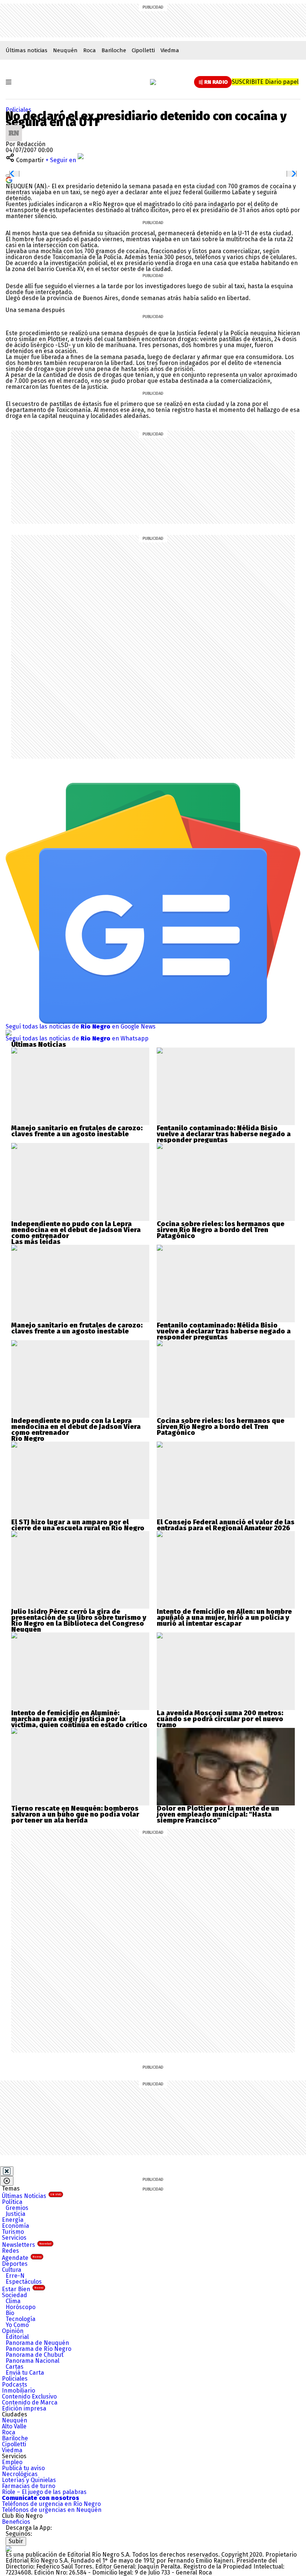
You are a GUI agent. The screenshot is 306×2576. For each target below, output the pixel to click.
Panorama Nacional (32, 2361)
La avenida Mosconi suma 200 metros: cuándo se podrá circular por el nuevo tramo (220, 1719)
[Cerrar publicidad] (7, 2171)
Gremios (17, 2208)
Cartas (15, 2367)
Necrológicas (20, 2474)
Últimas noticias (26, 50)
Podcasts (15, 2385)
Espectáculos (24, 2282)
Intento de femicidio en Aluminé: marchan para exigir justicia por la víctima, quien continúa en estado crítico (79, 1719)
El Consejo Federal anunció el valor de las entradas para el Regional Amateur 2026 (226, 1525)
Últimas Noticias (32, 2196)
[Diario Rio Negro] (9, 2549)
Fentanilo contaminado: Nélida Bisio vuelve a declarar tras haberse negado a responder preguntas (224, 1134)
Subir (16, 2541)
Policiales (18, 110)
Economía (15, 2226)
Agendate (22, 2258)
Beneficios (16, 2522)
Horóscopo (21, 2307)
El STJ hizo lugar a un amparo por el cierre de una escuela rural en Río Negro (78, 1525)
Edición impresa (24, 2408)
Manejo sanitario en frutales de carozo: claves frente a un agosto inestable (77, 1131)
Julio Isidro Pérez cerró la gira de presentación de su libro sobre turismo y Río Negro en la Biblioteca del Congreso (79, 1618)
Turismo (13, 2232)
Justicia (15, 2214)
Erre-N (15, 2276)
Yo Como (17, 2325)
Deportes (15, 2264)
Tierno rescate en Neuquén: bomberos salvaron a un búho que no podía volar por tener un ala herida (75, 1814)
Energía (13, 2220)
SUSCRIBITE (265, 82)
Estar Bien (23, 2289)
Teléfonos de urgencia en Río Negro (51, 2504)
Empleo (12, 2462)
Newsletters (27, 2245)
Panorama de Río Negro (38, 2349)
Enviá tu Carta (25, 2373)
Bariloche (114, 50)
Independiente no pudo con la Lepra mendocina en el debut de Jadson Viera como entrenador (76, 1230)
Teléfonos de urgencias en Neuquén (52, 2510)
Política (12, 2202)
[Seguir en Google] (9, 179)
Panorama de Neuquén (37, 2343)
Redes (10, 2251)
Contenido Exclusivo (29, 2397)
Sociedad (15, 2295)
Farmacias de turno (29, 2486)
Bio (10, 2313)
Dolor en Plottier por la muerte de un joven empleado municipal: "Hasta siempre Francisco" (218, 1814)
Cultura (12, 2270)
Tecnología (21, 2319)
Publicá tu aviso (23, 2468)
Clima (13, 2301)
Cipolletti (143, 50)
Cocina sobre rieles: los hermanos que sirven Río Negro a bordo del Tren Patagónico (221, 1230)
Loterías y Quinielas (29, 2480)
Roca (90, 50)
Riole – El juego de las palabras (44, 2492)
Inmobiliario (18, 2391)
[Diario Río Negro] (153, 82)
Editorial (17, 2337)
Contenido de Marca (30, 2402)
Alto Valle (14, 2426)
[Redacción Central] (14, 128)
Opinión (13, 2331)
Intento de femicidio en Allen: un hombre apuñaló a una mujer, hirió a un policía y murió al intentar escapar (224, 1618)
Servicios (14, 2238)
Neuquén (65, 50)
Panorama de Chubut (35, 2355)
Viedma (170, 50)
